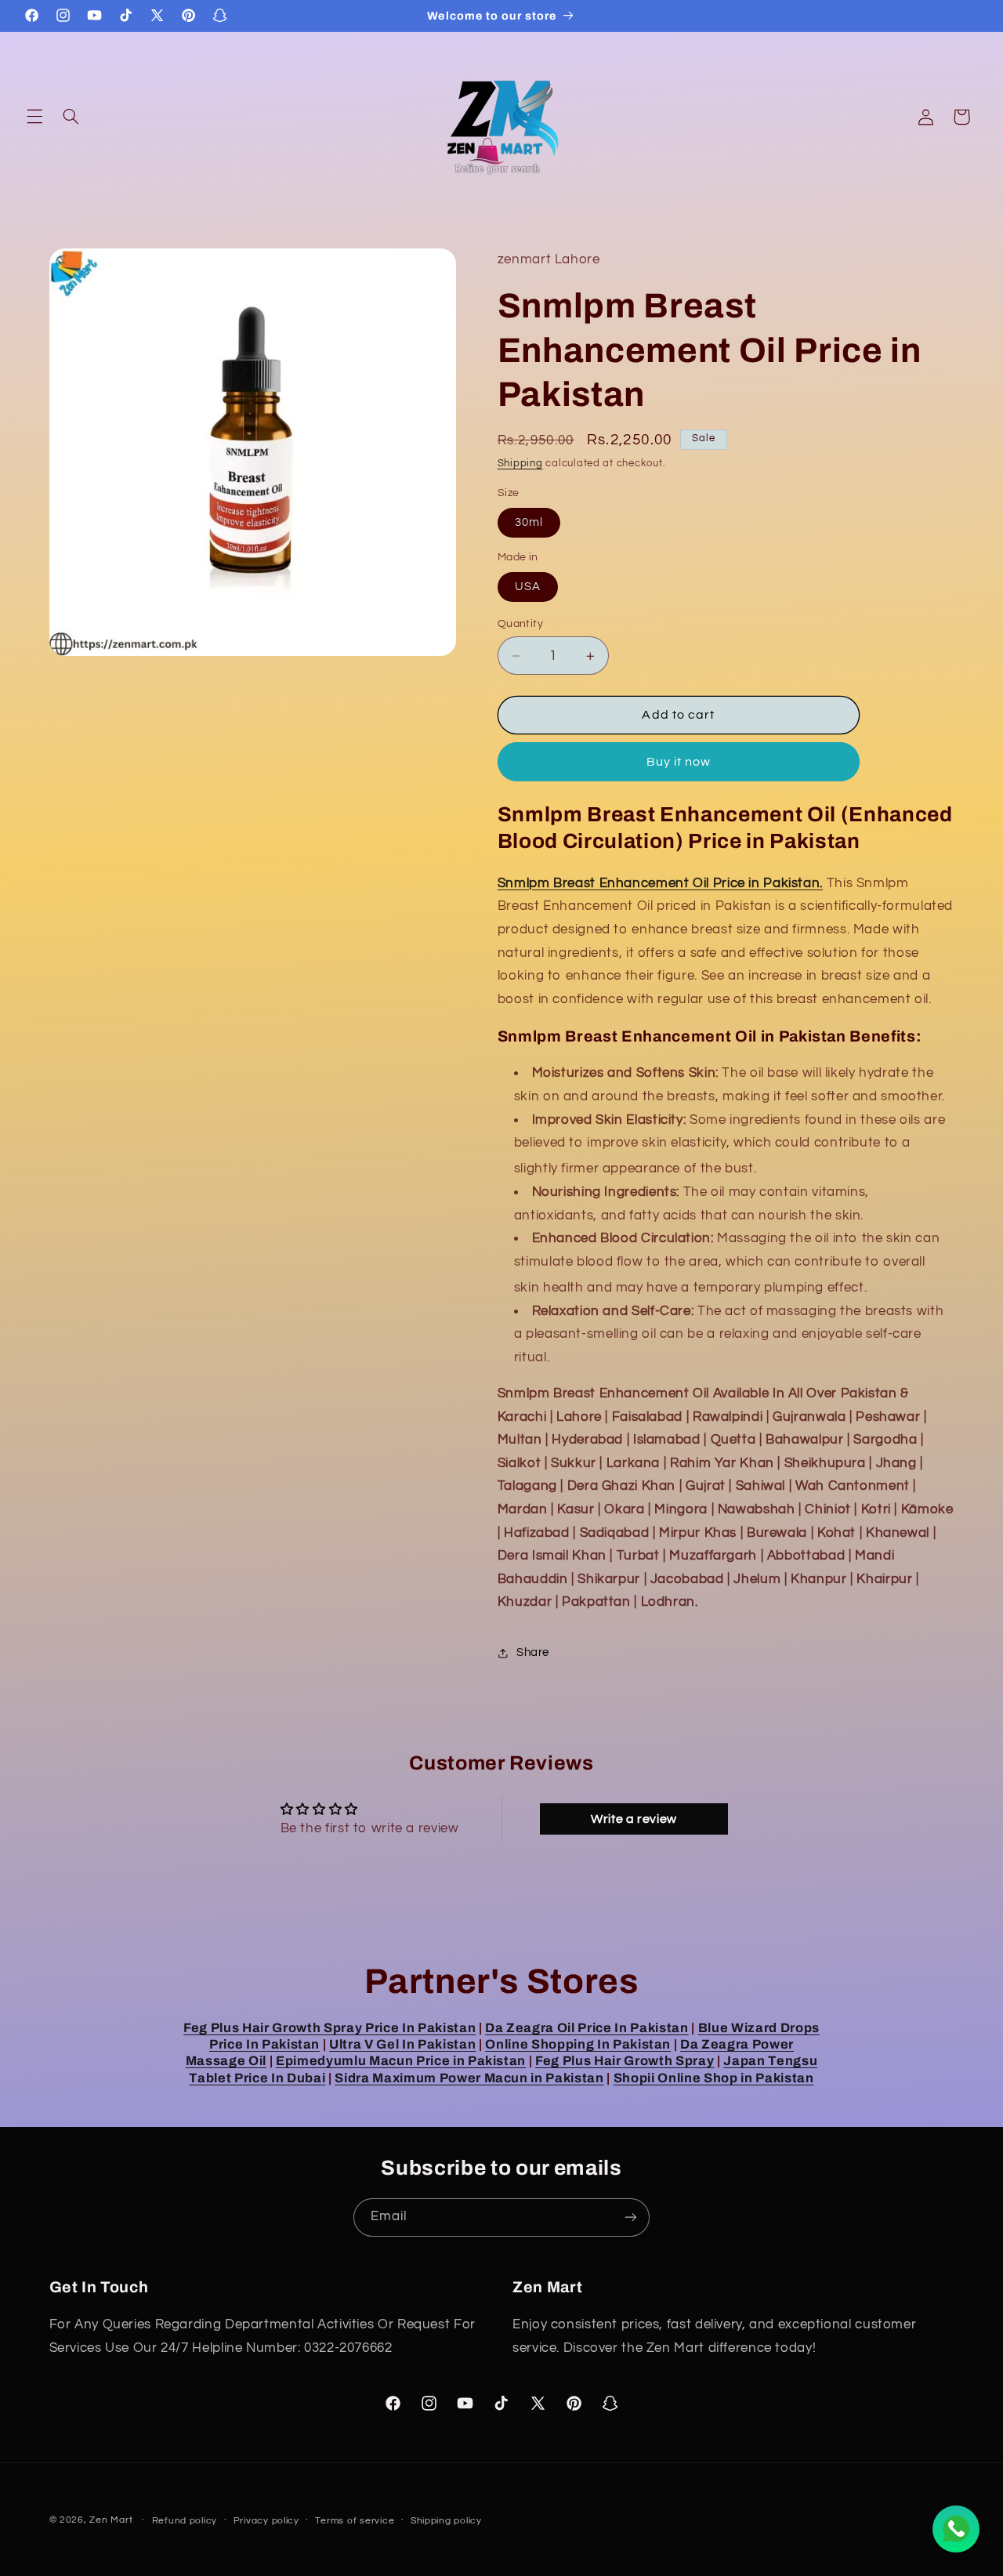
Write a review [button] (634, 1820)
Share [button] (533, 1652)
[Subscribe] (631, 2217)
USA (528, 587)
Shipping (520, 464)
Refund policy (185, 2521)
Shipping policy (446, 2521)
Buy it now (679, 762)
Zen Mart (111, 2520)
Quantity (520, 624)
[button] (34, 117)
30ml (529, 522)
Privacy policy (266, 2521)
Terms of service (355, 2521)
